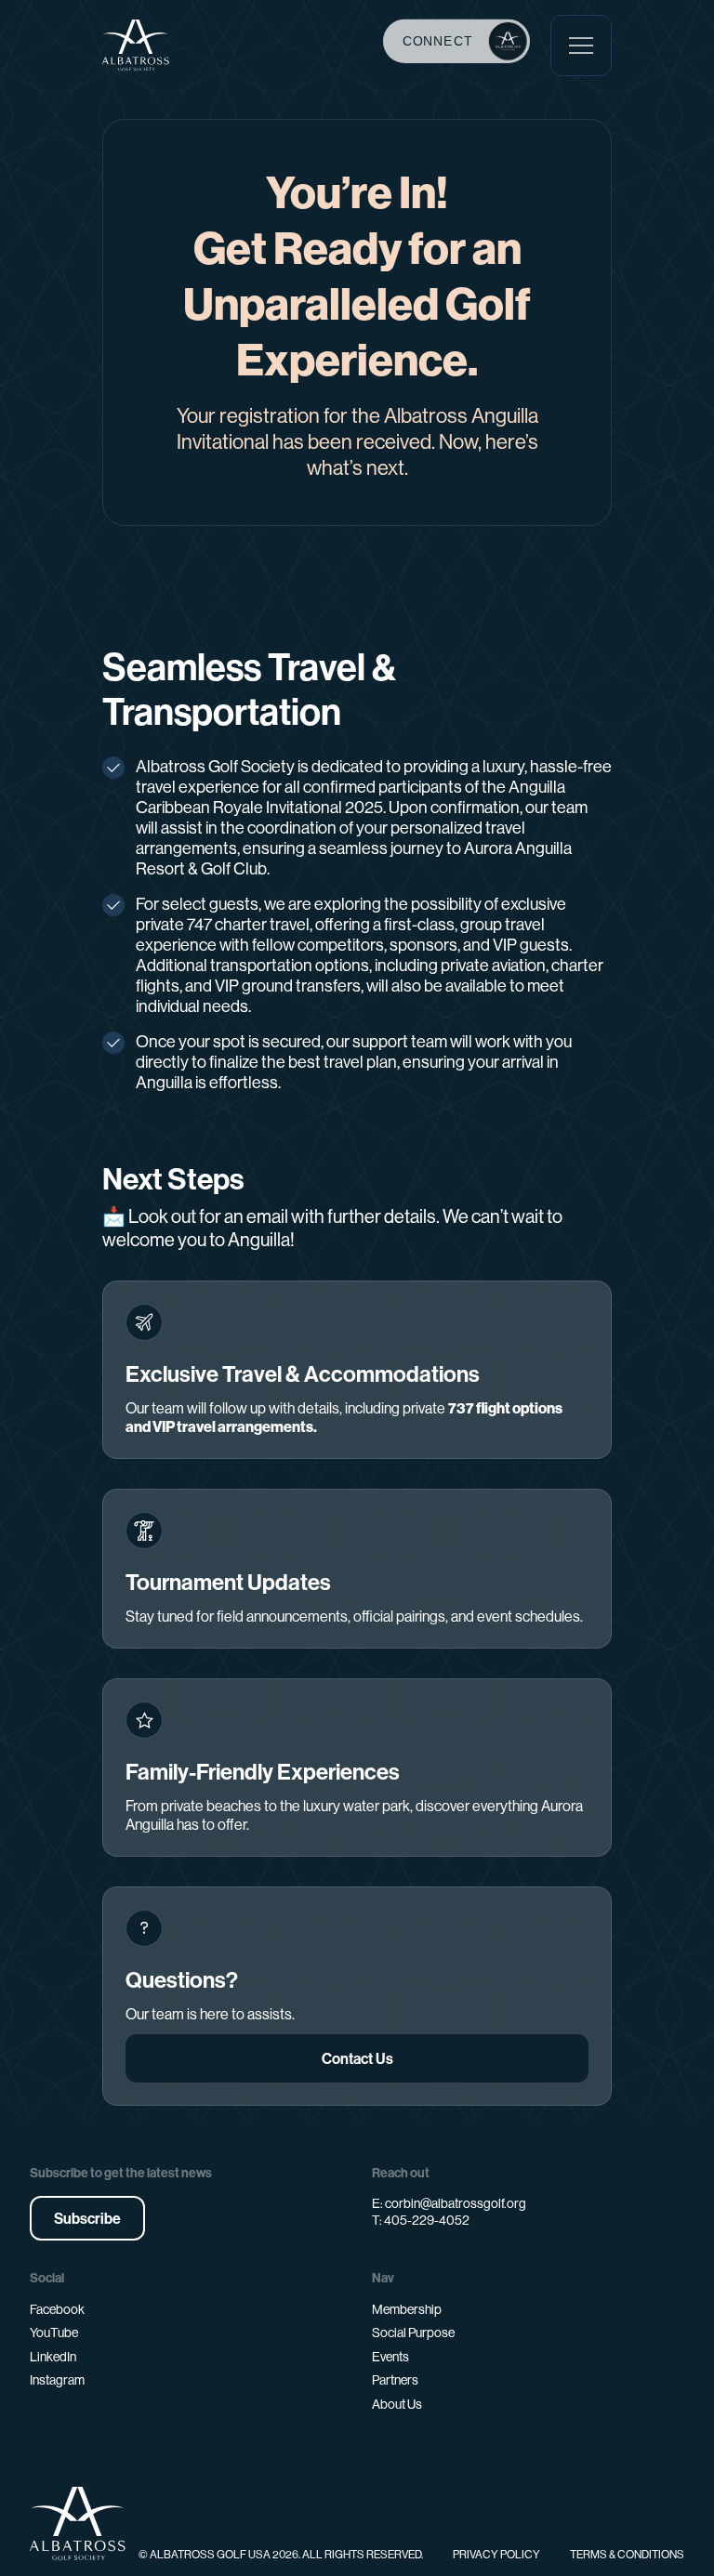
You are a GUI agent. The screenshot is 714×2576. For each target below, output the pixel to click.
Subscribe (87, 2218)
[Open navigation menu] (581, 46)
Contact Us (357, 2058)
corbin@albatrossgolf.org (456, 2203)
